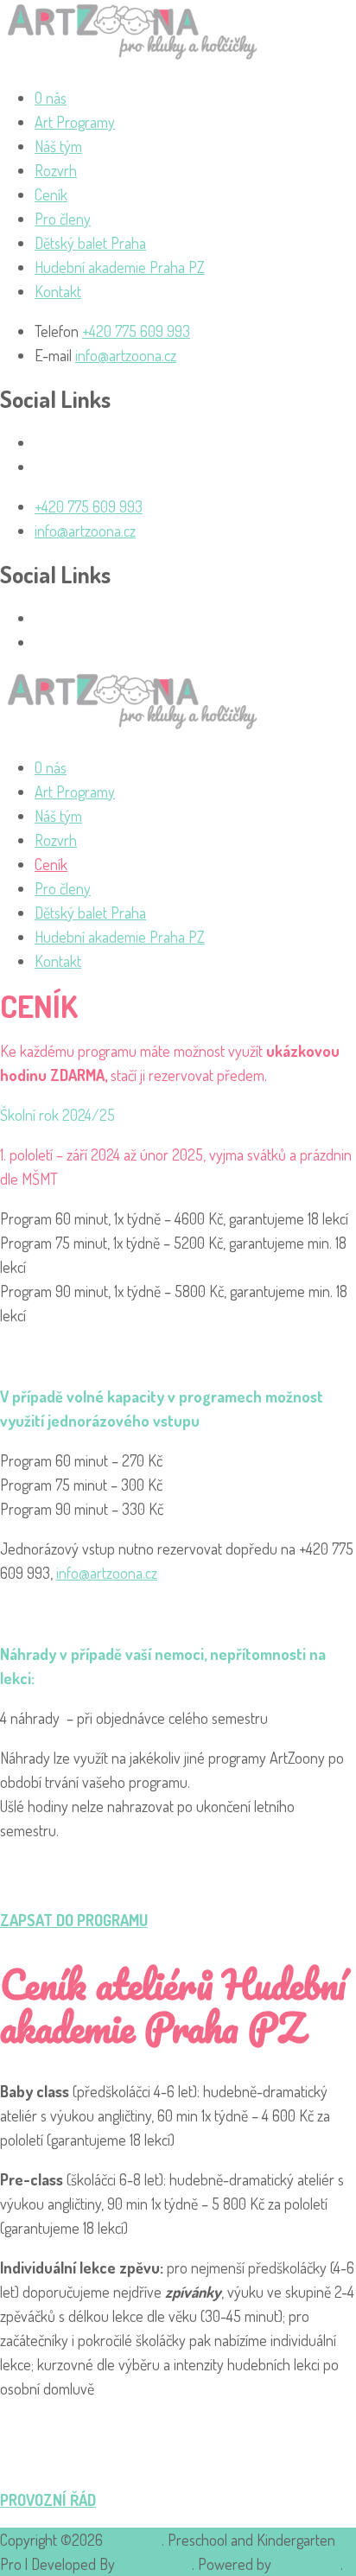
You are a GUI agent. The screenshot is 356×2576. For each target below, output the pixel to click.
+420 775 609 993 (136, 331)
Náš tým (58, 146)
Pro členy (63, 219)
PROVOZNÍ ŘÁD (48, 2500)
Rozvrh (56, 170)
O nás (51, 98)
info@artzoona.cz (126, 355)
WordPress (308, 2564)
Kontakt (58, 291)
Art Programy (75, 122)
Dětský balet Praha (90, 243)
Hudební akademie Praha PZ (120, 267)
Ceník (51, 194)
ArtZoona (134, 2540)
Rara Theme (155, 2564)
